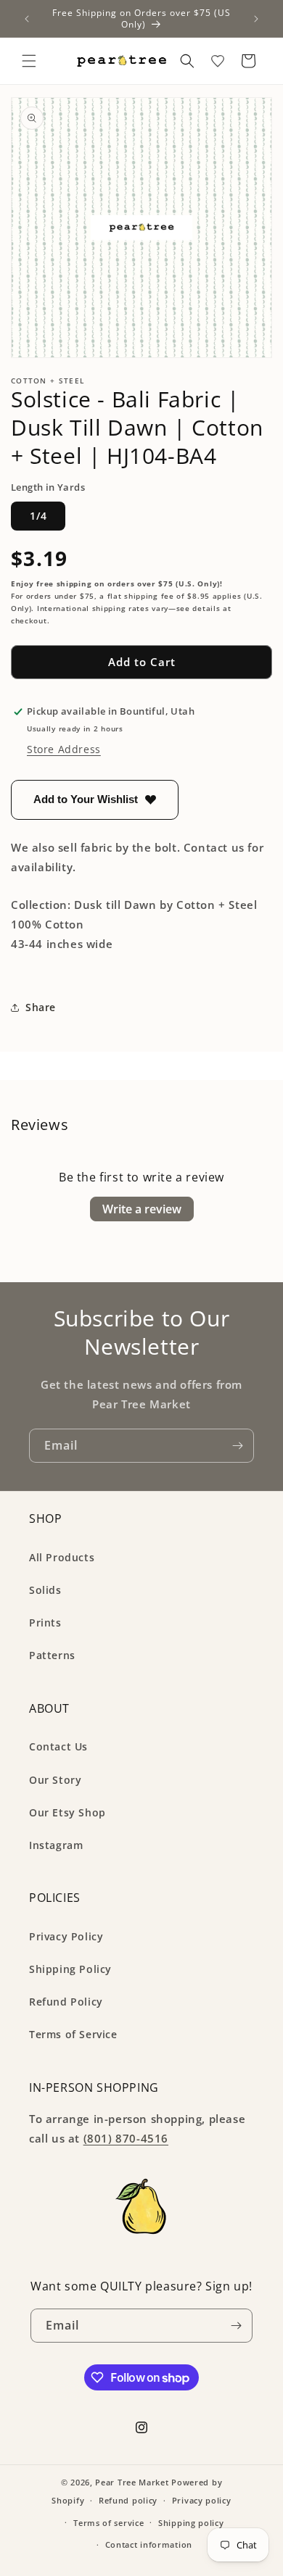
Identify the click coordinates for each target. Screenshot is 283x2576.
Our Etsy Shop (67, 1812)
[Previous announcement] (27, 19)
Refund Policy (66, 2002)
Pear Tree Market (132, 2482)
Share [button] (41, 1007)
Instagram (56, 1845)
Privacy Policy (66, 1936)
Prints (45, 1623)
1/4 (38, 516)
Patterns (52, 1655)
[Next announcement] (256, 19)
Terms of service (108, 2523)
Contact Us (58, 1746)
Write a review (142, 1209)
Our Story (55, 1780)
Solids (45, 1590)
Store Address (64, 749)
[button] (29, 61)
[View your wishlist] (218, 61)
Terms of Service (73, 2034)
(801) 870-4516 (126, 2138)
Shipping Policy (70, 1969)
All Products (62, 1557)
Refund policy (128, 2500)
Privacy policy (202, 2500)
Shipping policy (191, 2523)
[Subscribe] (237, 1446)
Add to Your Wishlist (86, 799)
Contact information (149, 2544)
